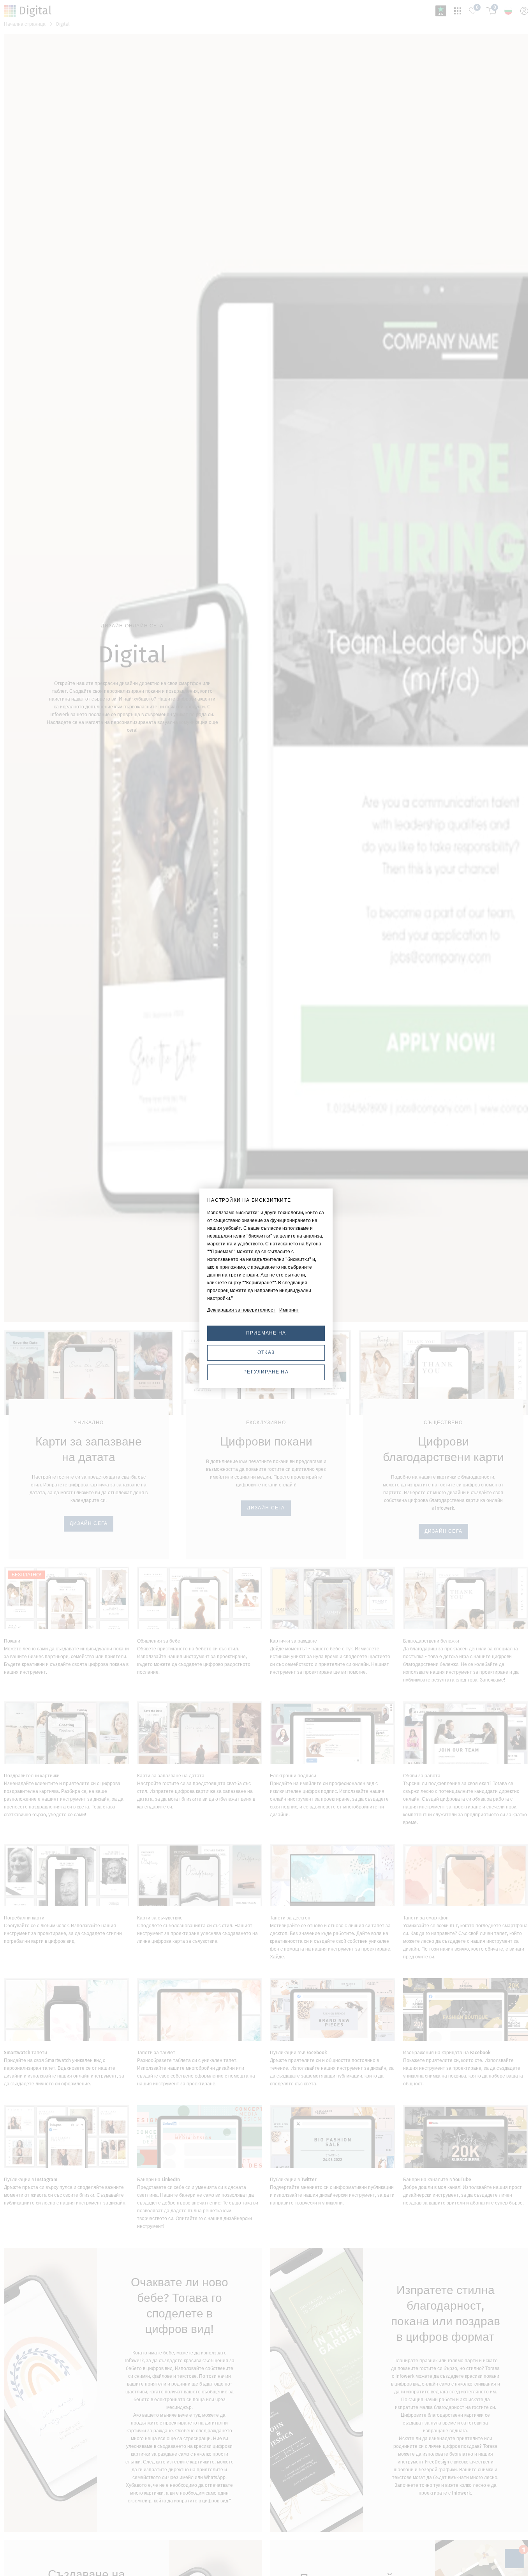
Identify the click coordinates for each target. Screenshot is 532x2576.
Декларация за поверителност (241, 1310)
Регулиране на (266, 1372)
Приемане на (266, 1333)
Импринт (289, 1310)
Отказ (266, 1352)
